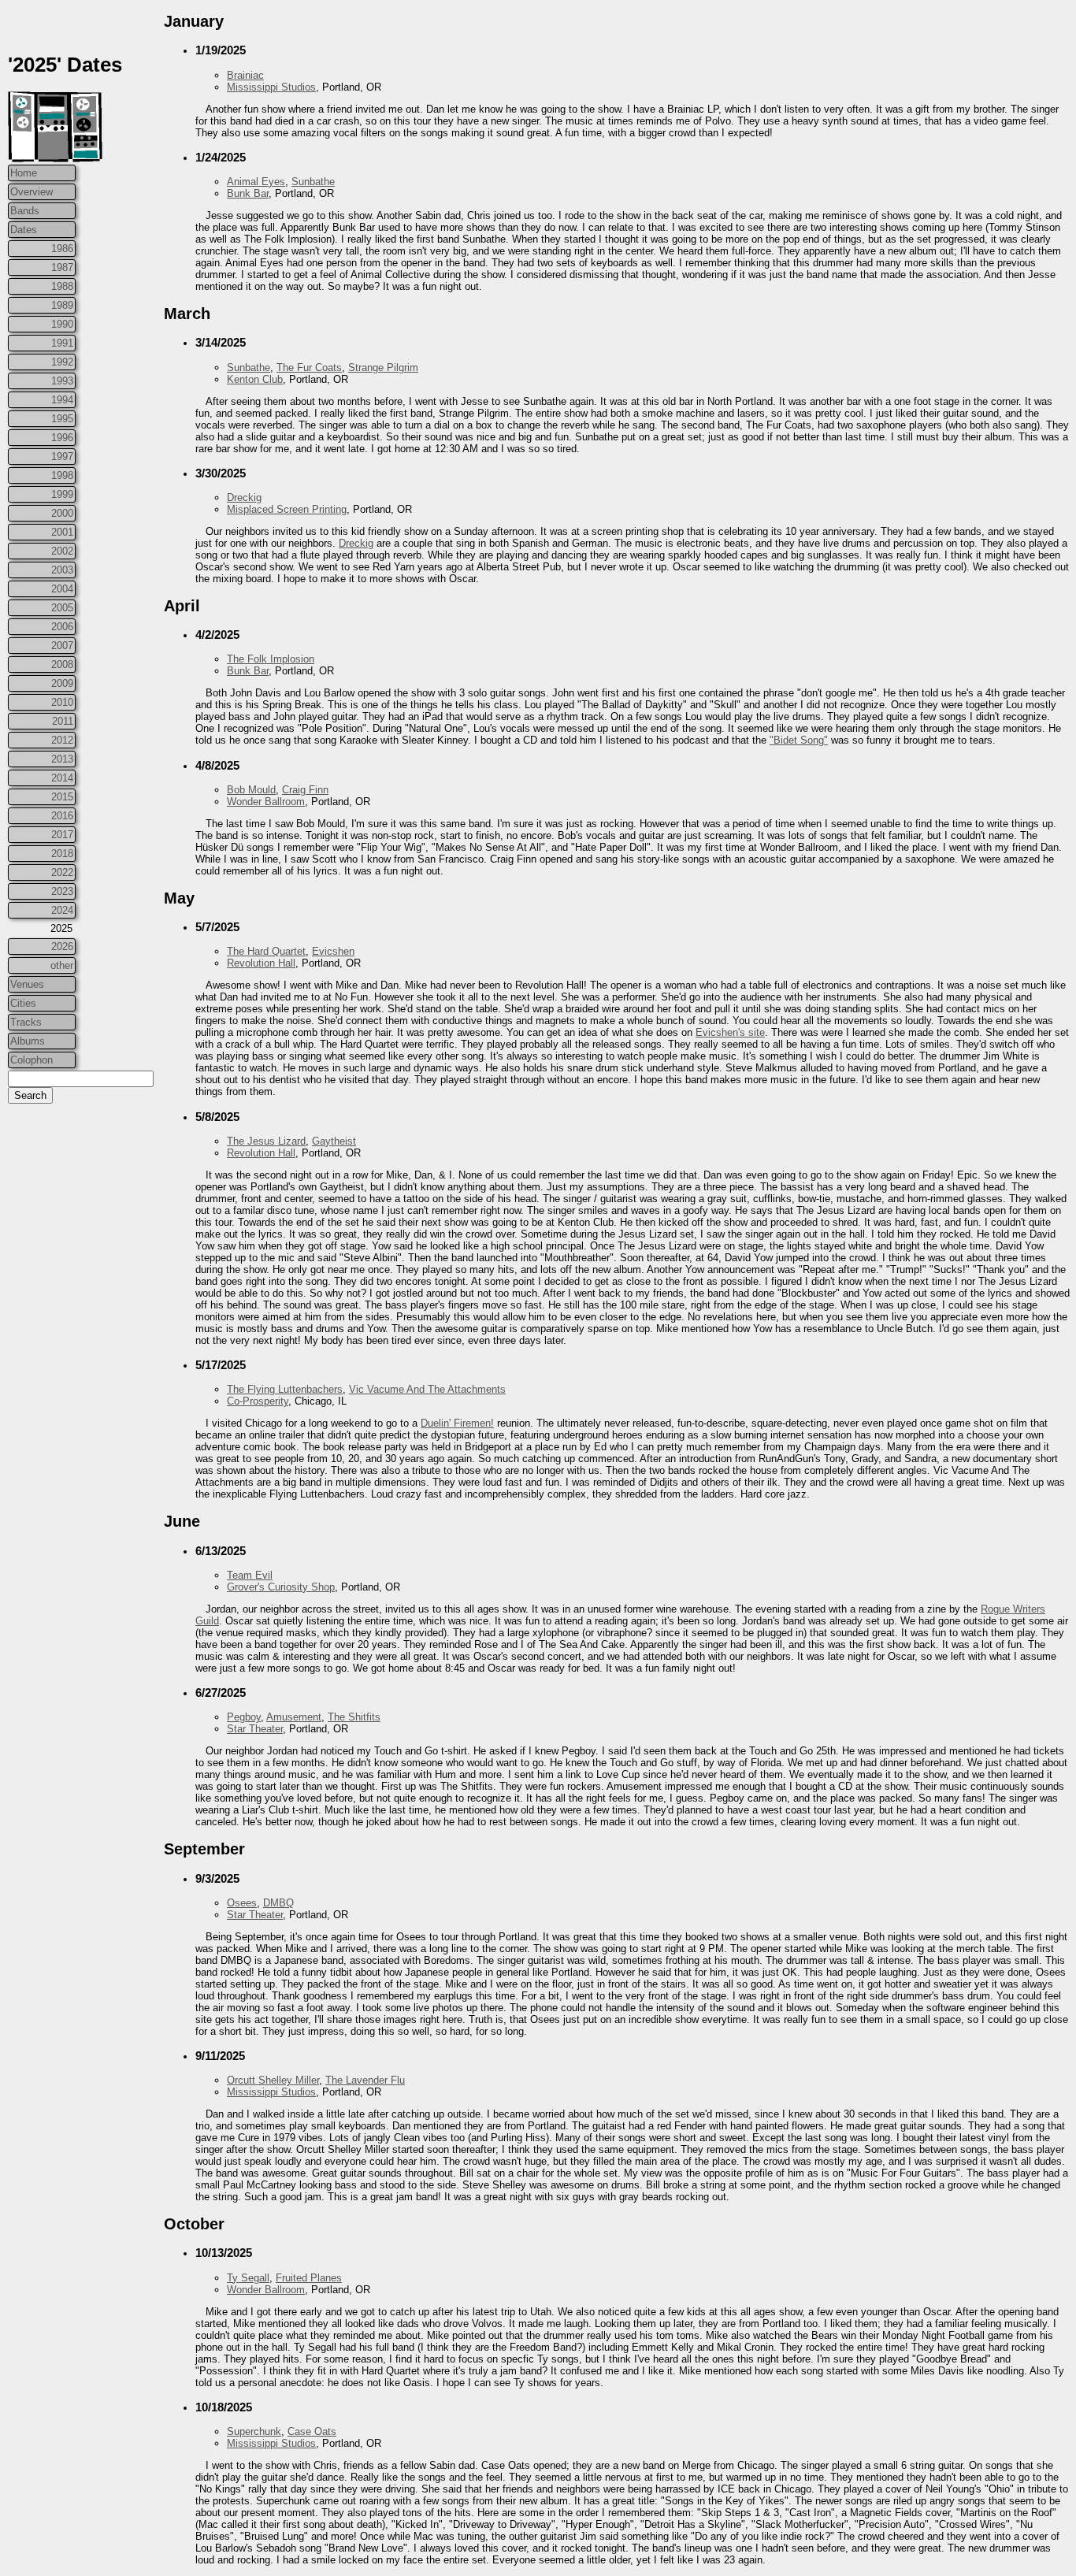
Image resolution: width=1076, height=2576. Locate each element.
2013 (62, 759)
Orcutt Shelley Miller (273, 2080)
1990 (62, 324)
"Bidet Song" (799, 740)
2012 (62, 740)
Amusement (294, 1717)
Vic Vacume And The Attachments (427, 1389)
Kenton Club (255, 379)
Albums (28, 1041)
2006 (62, 627)
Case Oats (312, 2431)
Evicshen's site (730, 1032)
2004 (62, 589)
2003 (62, 570)
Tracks (26, 1022)
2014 (62, 778)
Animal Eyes (256, 182)
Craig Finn (305, 790)
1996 (62, 438)
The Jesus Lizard (266, 1141)
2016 (62, 816)
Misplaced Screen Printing (287, 509)
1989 (62, 305)
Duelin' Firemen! (457, 1423)
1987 (62, 267)
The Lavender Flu (365, 2080)
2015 (62, 797)
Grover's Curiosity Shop (281, 1587)
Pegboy (244, 1717)
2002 (62, 551)
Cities (23, 1003)
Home (24, 173)
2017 (62, 835)
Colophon (32, 1060)
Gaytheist (334, 1141)
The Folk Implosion (271, 659)
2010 (62, 702)
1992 (62, 362)
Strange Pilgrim (383, 367)
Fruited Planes (309, 2278)
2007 (62, 646)
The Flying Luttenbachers (285, 1389)
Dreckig (244, 497)
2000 (62, 513)
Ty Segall (248, 2278)
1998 (62, 475)
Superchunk (254, 2431)
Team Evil (250, 1575)
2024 (62, 910)
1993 (62, 381)
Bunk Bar (248, 193)
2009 (62, 683)
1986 (62, 249)
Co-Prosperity (258, 1401)
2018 (62, 854)
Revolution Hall (261, 963)
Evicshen (333, 951)
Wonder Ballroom (266, 802)
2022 (62, 872)
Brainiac (245, 75)
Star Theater (255, 1729)
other (62, 965)
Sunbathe (313, 182)
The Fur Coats (309, 367)
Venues (27, 984)
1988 (62, 286)
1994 (62, 400)
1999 (62, 494)
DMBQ (278, 1903)
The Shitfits (354, 1717)
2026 (62, 947)
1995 (62, 419)
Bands (25, 211)
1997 (62, 457)
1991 (62, 343)
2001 (62, 532)
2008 (62, 664)
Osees (242, 1903)
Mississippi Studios (271, 87)
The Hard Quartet (266, 951)
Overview (32, 192)
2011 (63, 721)
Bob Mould (251, 790)
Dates (24, 230)
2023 (62, 891)
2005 (62, 608)
